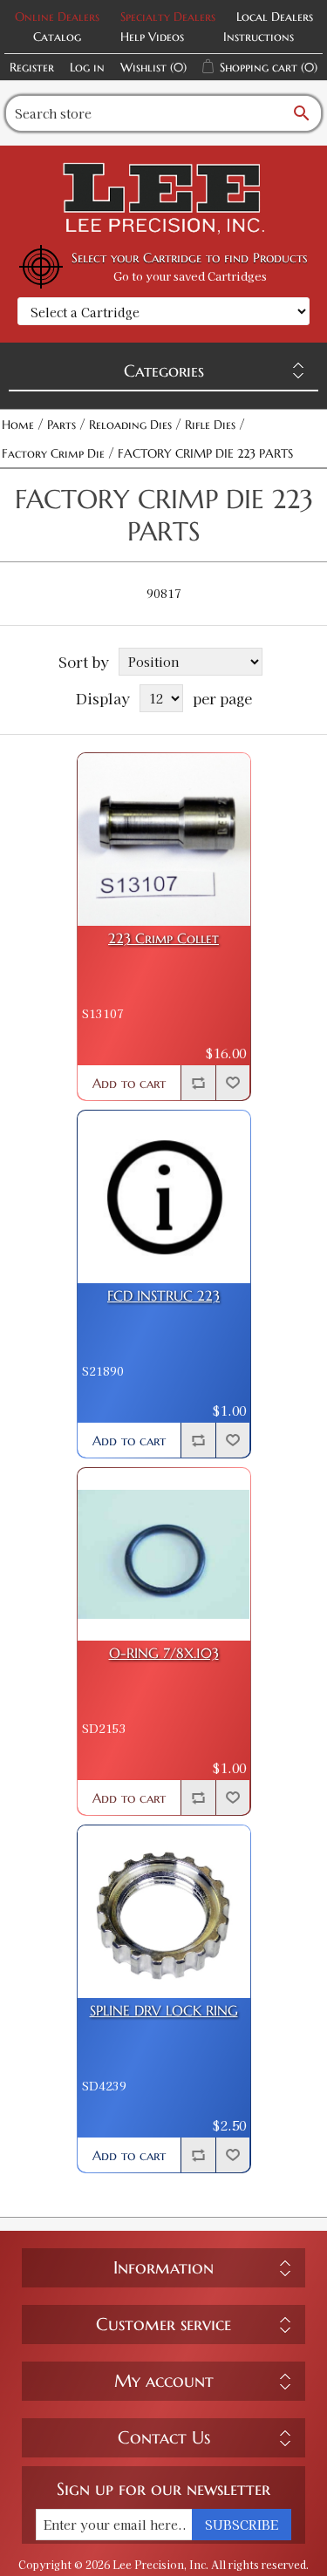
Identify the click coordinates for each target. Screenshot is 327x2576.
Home (18, 425)
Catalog (57, 37)
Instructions (259, 37)
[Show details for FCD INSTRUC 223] (164, 1197)
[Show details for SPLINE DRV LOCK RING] (164, 1912)
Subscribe (242, 2525)
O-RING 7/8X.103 (164, 1653)
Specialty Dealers (168, 17)
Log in (87, 67)
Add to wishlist (233, 1083)
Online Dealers (57, 17)
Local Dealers (275, 17)
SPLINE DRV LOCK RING (164, 2011)
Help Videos (152, 37)
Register (32, 67)
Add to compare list (198, 1083)
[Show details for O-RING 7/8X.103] (164, 1554)
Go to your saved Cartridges (190, 276)
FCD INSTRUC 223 (163, 1296)
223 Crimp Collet (163, 938)
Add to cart (129, 1083)
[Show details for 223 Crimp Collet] (164, 839)
